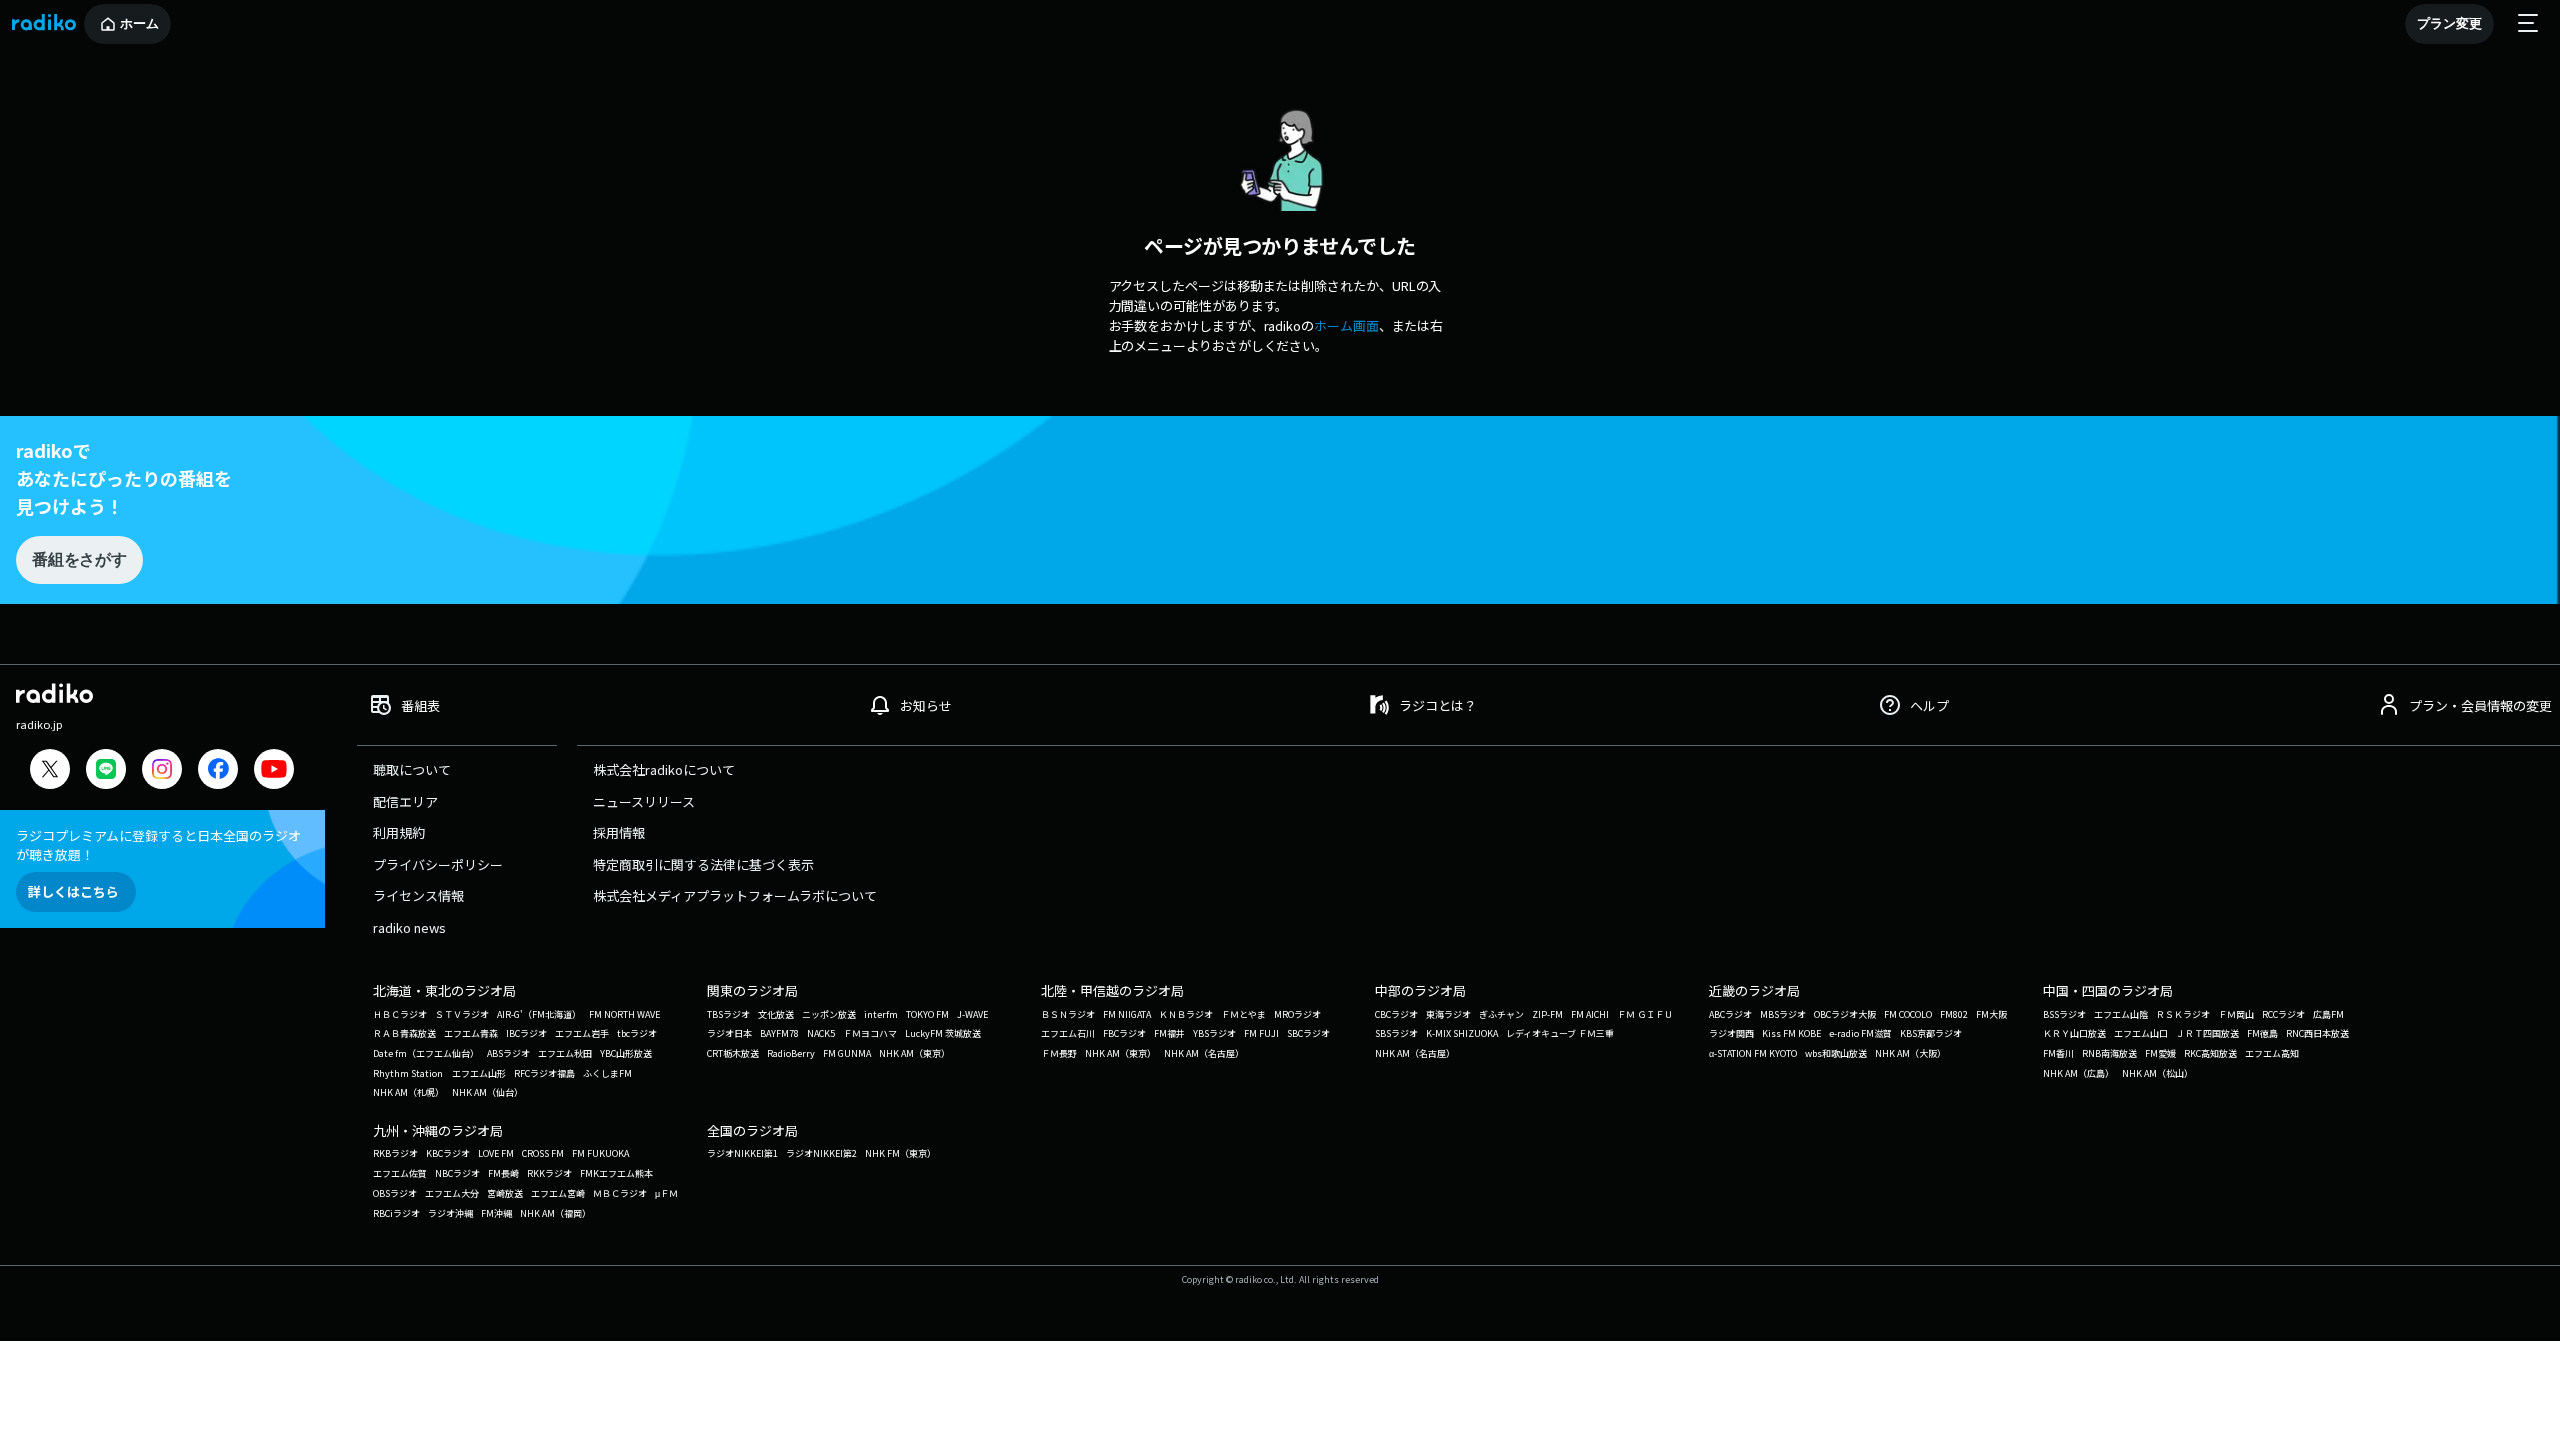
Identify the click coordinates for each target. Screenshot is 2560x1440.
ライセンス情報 (418, 895)
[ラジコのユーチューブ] (274, 771)
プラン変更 (2449, 23)
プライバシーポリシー (438, 864)
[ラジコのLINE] (106, 771)
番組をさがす (79, 559)
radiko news (409, 927)
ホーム (139, 23)
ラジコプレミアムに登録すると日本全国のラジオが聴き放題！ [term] (158, 845)
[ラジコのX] (50, 771)
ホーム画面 (1346, 325)
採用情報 (619, 832)
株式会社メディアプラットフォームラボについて (735, 895)
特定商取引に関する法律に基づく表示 (703, 864)
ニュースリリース (644, 801)
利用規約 (399, 832)
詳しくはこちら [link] (73, 891)
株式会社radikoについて (664, 769)
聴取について (412, 769)
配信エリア (405, 801)
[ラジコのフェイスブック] (218, 771)
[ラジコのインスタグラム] (162, 769)
